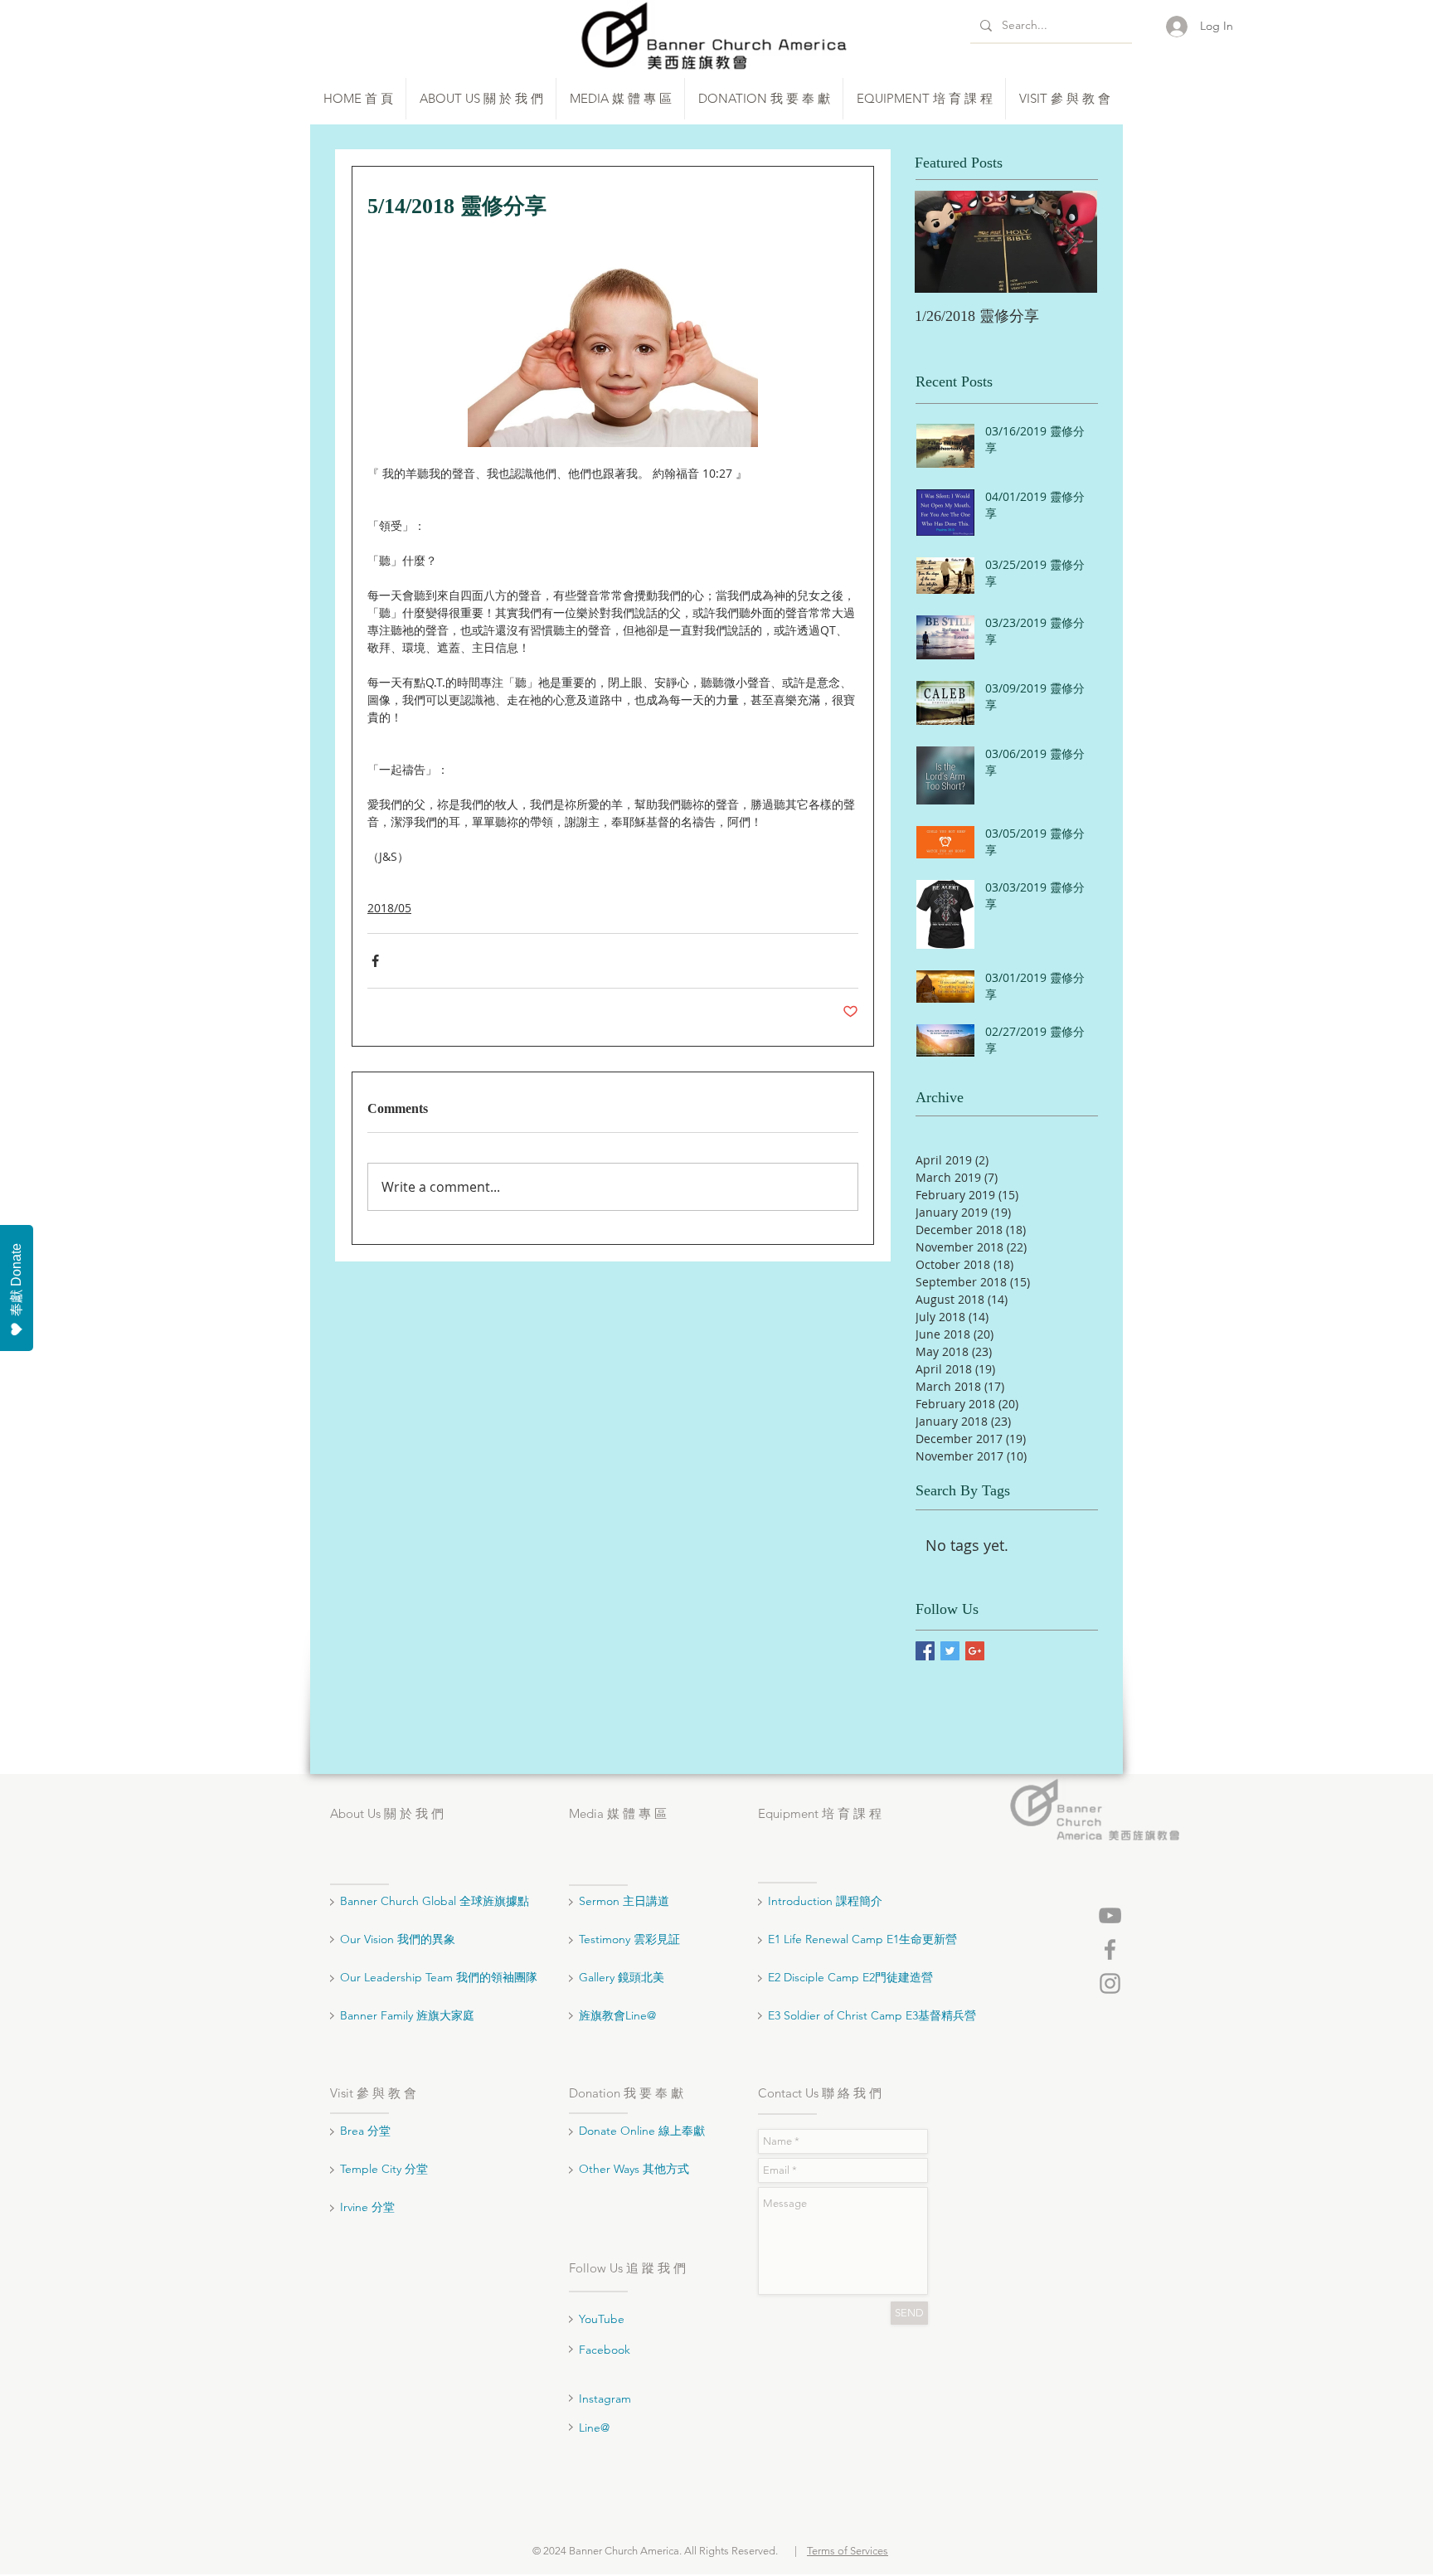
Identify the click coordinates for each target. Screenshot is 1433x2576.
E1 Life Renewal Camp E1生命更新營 (862, 1939)
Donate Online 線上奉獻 (642, 2131)
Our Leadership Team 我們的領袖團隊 (439, 1977)
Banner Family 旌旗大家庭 (407, 2015)
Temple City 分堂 (386, 2169)
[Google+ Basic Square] (975, 1651)
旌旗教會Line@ (617, 2015)
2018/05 (389, 908)
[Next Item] (1071, 242)
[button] (481, 99)
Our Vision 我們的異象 (398, 1939)
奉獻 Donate (16, 1280)
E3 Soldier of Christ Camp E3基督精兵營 (872, 2015)
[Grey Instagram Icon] (1110, 1983)
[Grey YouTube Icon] (1110, 1915)
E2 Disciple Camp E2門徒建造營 (850, 1977)
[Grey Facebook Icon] (1110, 1949)
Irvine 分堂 (369, 2207)
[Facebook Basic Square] (925, 1651)
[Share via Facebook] (375, 961)
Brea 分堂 (365, 2131)
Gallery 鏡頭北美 (622, 1977)
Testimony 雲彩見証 (629, 1939)
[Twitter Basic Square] (950, 1651)
